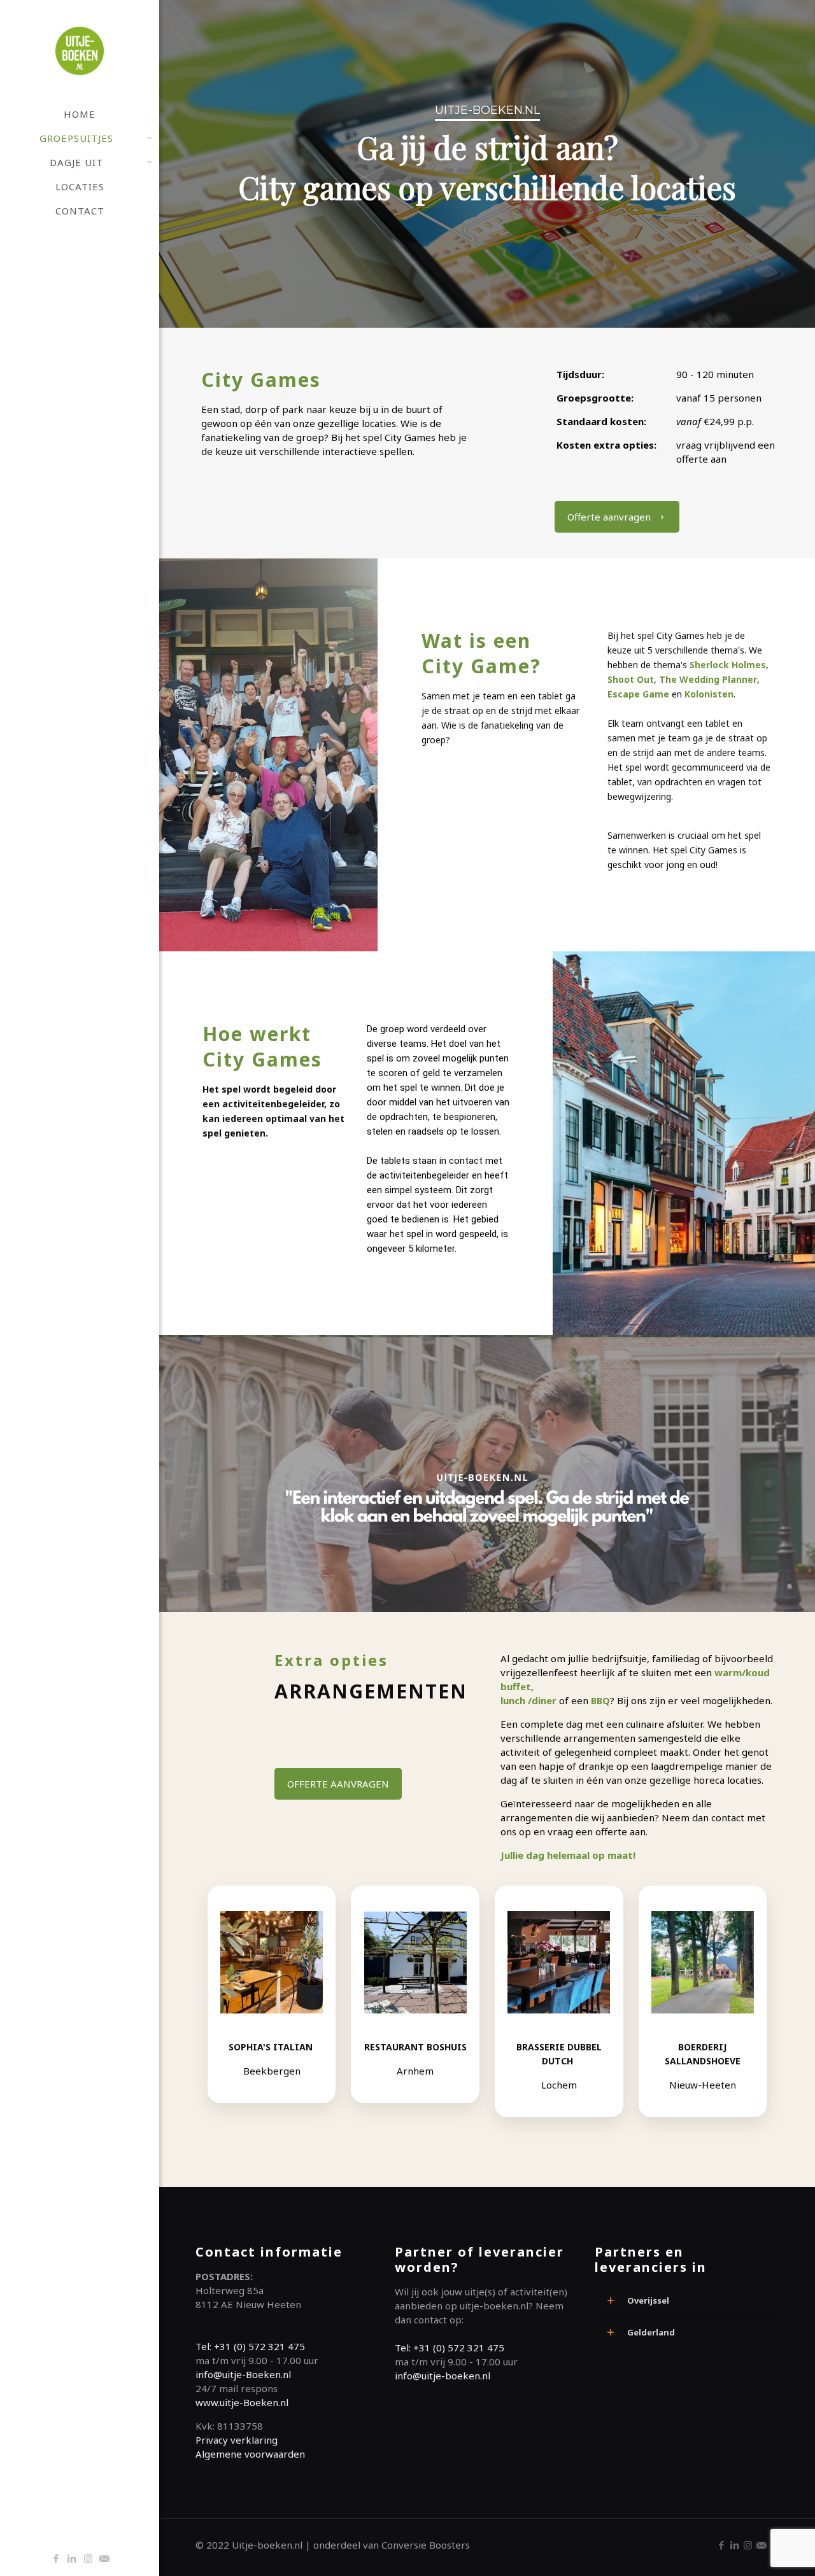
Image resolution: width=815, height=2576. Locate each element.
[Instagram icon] (88, 2558)
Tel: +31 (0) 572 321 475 (250, 2346)
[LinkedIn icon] (72, 2558)
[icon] (104, 2558)
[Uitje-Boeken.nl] (80, 51)
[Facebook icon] (56, 2558)
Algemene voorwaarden (250, 2454)
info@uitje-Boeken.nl (243, 2374)
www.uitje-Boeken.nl (242, 2402)
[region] (487, 164)
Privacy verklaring (237, 2440)
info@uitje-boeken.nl (443, 2376)
